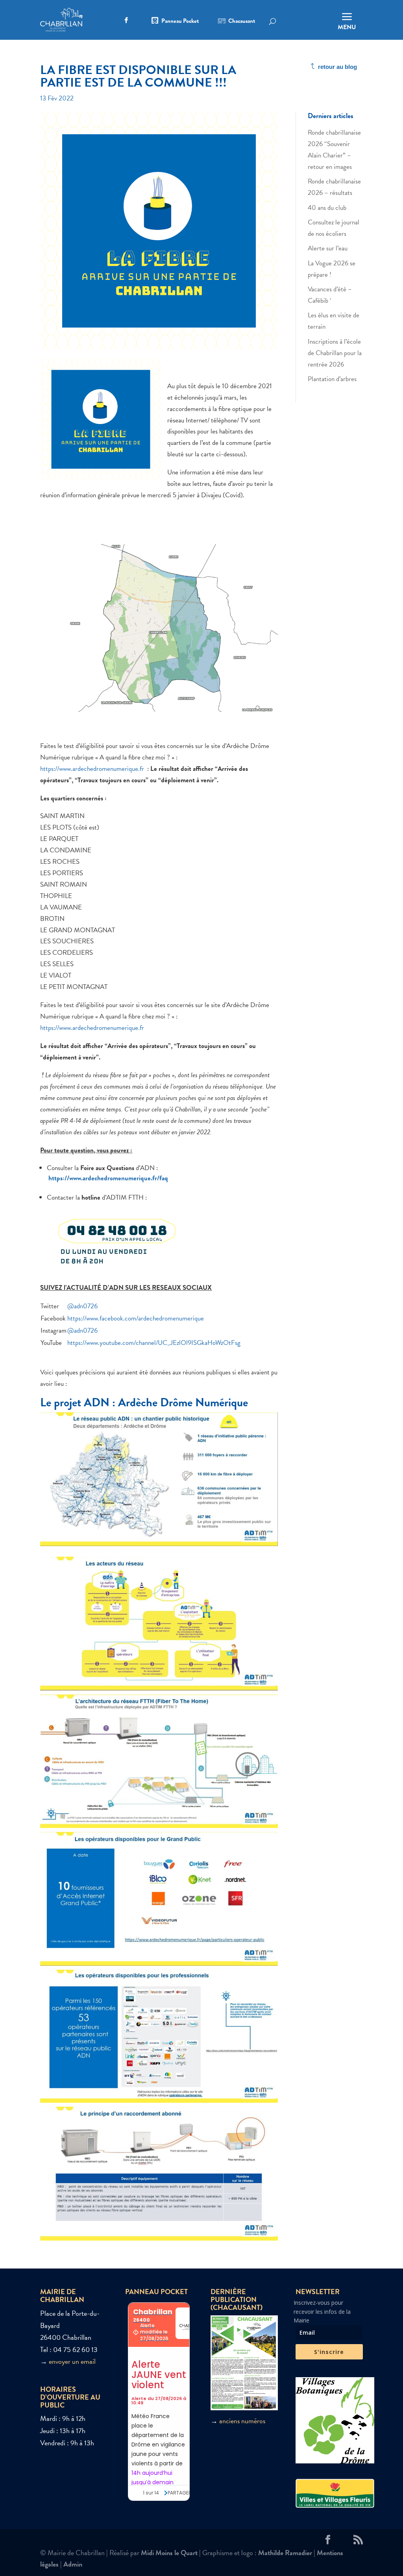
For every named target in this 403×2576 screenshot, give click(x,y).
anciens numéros (242, 2421)
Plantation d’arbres (332, 379)
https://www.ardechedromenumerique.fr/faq (108, 1178)
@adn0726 (82, 1306)
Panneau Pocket (180, 22)
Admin (73, 2564)
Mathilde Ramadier (285, 2553)
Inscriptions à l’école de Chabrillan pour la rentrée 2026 (335, 353)
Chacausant (242, 22)
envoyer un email (72, 2361)
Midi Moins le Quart (169, 2553)
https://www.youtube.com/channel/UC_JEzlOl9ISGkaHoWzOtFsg (154, 1343)
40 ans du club (327, 208)
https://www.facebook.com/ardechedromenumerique (136, 1318)
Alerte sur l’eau (328, 248)
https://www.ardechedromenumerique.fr (93, 769)
